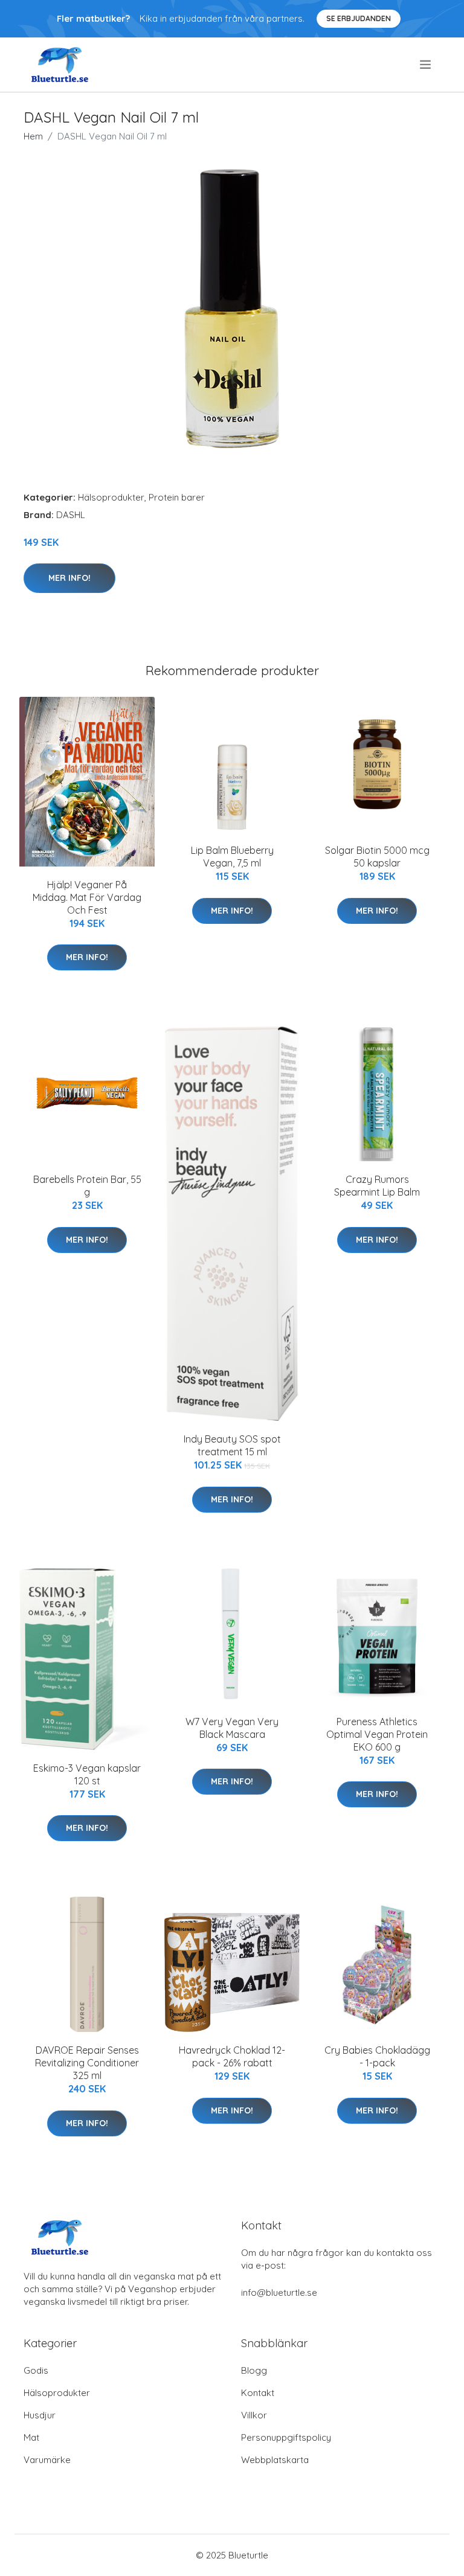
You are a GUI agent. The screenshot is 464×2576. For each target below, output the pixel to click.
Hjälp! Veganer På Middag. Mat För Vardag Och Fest (87, 897)
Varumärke (47, 2460)
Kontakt (258, 2393)
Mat (31, 2437)
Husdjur (40, 2415)
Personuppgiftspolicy (286, 2437)
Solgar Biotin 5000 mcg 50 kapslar (377, 857)
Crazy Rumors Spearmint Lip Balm (377, 1186)
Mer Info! (69, 578)
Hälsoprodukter (111, 497)
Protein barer (177, 497)
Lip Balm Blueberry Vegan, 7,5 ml (232, 857)
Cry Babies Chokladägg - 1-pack (377, 2056)
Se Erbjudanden (359, 18)
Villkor (254, 2415)
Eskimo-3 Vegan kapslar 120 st (87, 1774)
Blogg (254, 2370)
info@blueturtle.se (279, 2292)
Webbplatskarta (275, 2460)
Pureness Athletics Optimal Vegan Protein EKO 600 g (377, 1734)
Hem (33, 136)
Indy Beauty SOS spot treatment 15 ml (232, 1445)
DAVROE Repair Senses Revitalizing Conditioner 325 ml (87, 2063)
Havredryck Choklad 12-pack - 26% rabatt (232, 2056)
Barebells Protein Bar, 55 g (87, 1186)
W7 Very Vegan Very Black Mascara (232, 1728)
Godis (36, 2370)
